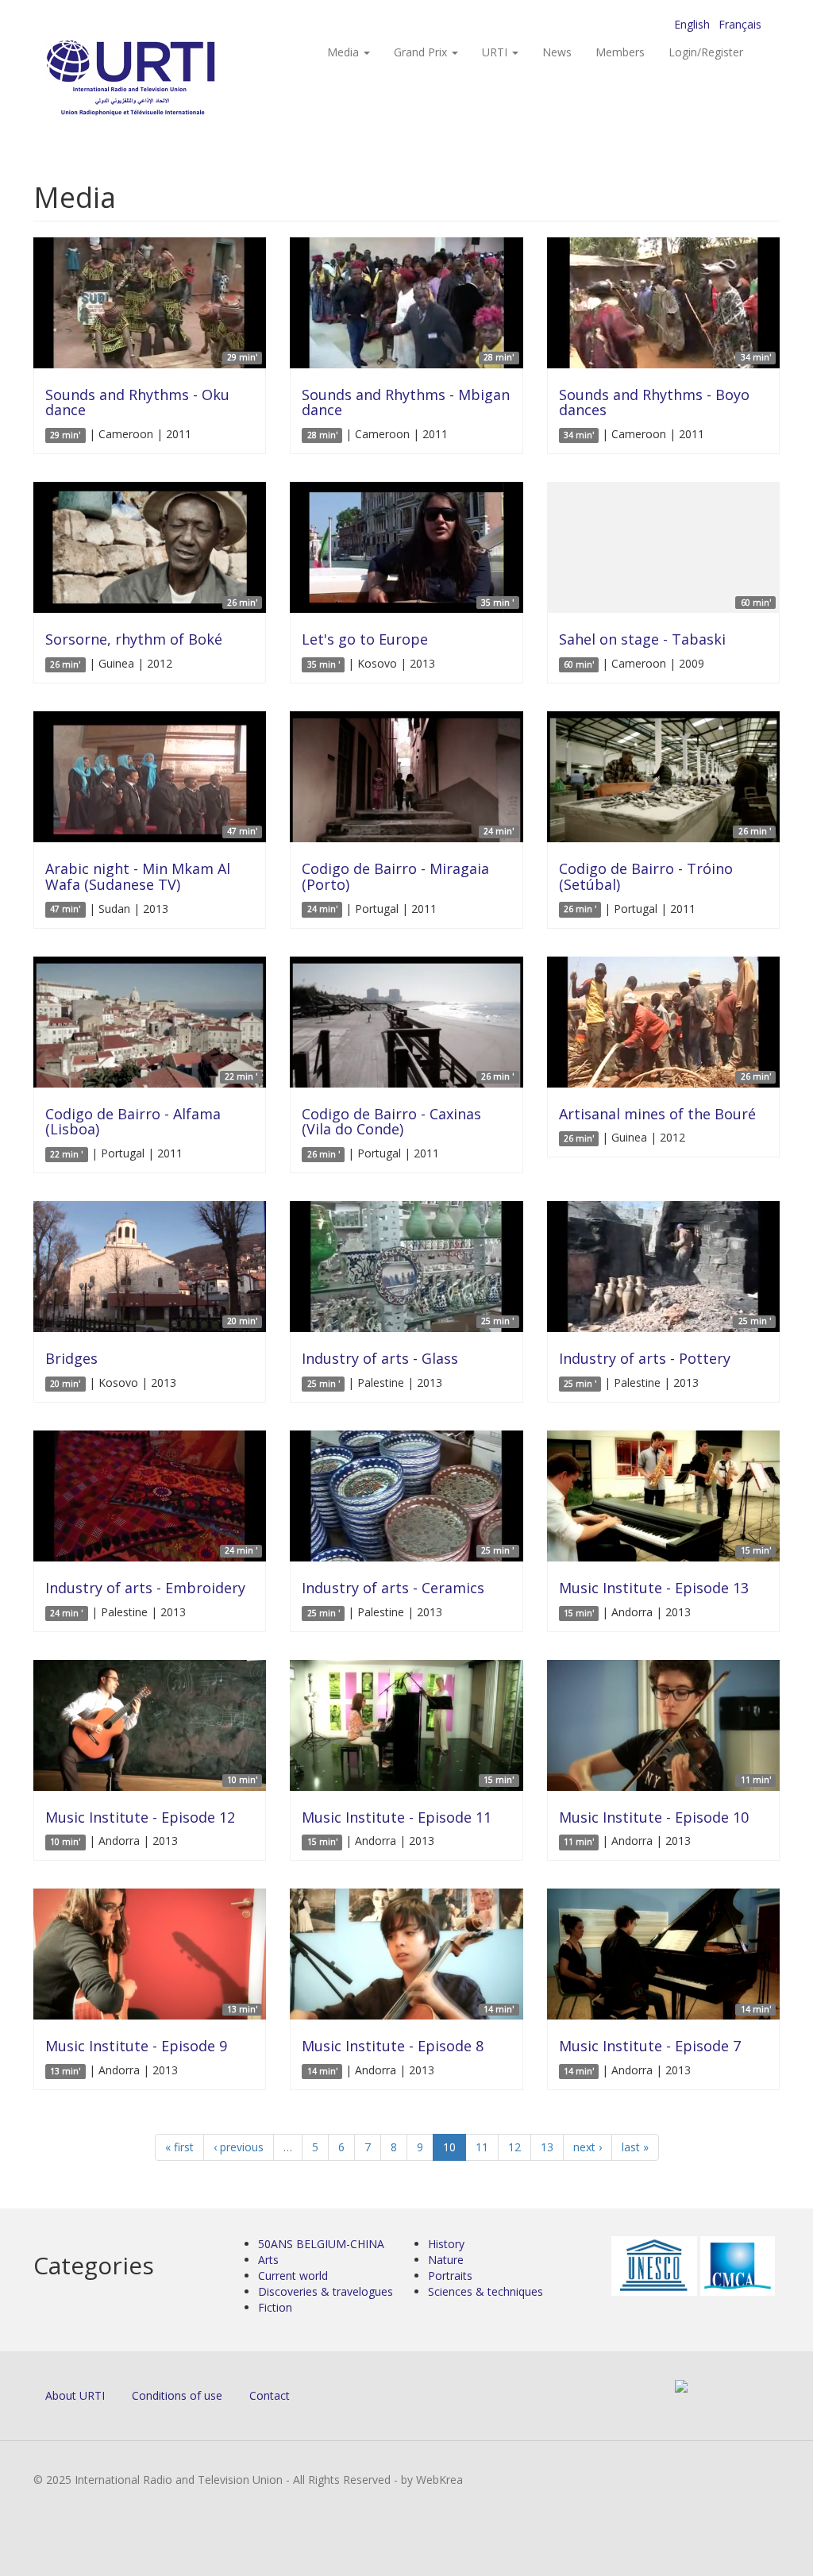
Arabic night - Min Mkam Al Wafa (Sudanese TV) (138, 876)
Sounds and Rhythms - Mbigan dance (406, 402)
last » (635, 2147)
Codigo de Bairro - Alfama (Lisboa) (133, 1122)
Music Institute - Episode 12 (140, 1817)
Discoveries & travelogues (326, 2291)
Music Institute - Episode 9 (136, 2046)
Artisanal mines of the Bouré (657, 1114)
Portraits (450, 2276)
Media (345, 52)
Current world (293, 2276)
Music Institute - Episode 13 (654, 1588)
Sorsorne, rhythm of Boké (134, 639)
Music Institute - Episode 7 (650, 2046)
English (692, 24)
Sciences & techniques (485, 2291)
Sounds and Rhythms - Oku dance (137, 402)
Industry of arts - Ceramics (393, 1588)
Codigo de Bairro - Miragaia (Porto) (395, 876)
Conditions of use (177, 2395)
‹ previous (239, 2147)
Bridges (71, 1358)
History (446, 2244)
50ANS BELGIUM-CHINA (321, 2244)
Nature (446, 2260)
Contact (270, 2395)
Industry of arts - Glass (380, 1358)
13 (547, 2147)
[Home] (162, 80)
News (557, 52)
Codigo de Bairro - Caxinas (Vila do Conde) (391, 1122)
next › (588, 2147)
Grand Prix (422, 52)
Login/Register (706, 52)
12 (514, 2147)
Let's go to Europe (365, 639)
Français (740, 24)
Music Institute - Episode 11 (397, 1817)
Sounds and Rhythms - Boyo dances (654, 402)
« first (179, 2147)
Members (620, 52)
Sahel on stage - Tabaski (642, 639)
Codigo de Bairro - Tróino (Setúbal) (646, 876)
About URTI (75, 2395)
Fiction (275, 2307)
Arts (268, 2260)
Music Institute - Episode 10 (654, 1817)
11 (482, 2147)
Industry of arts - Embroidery (145, 1588)
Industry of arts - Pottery (645, 1358)
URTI (496, 52)
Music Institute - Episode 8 (393, 2046)
